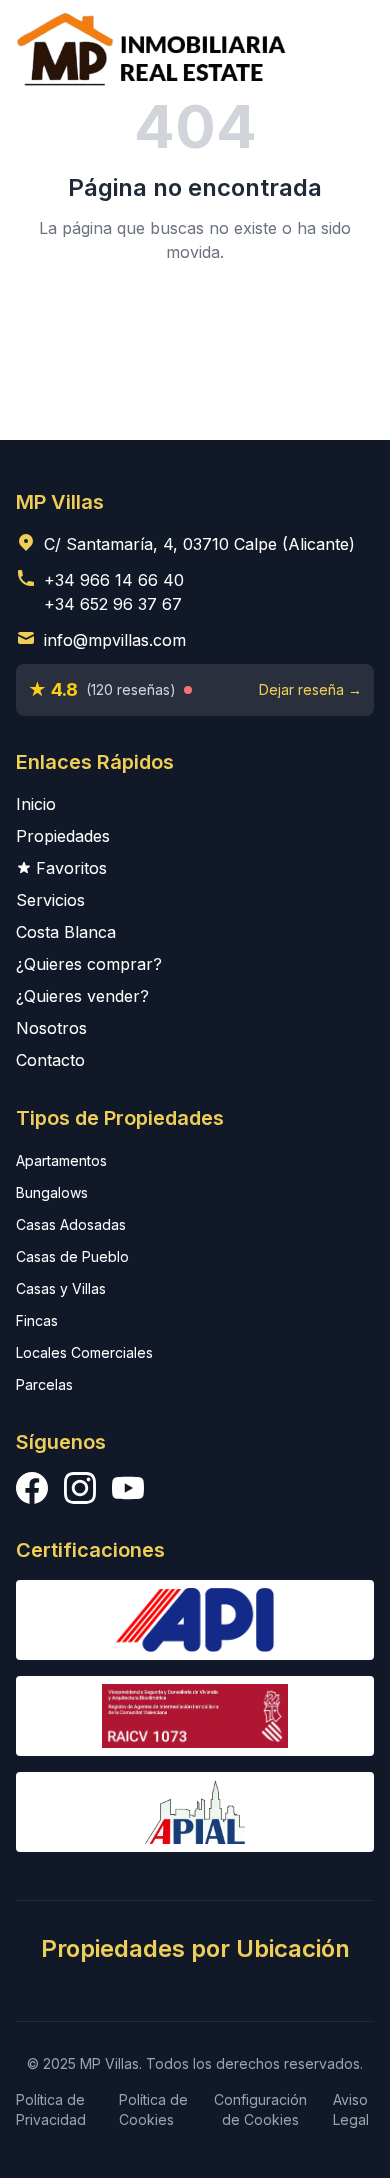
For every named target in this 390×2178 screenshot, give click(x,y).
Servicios (50, 900)
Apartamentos (61, 1160)
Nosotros (51, 1028)
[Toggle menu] (346, 48)
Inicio (36, 804)
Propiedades (63, 836)
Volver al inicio (195, 320)
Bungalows (52, 1192)
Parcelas (44, 1384)
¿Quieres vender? (82, 996)
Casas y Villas (61, 1288)
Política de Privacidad (51, 2109)
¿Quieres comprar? (89, 964)
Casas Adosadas (71, 1224)
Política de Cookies (153, 2109)
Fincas (37, 1320)
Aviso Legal (351, 2109)
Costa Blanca (66, 932)
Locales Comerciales (84, 1352)
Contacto (50, 1060)
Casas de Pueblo (72, 1256)
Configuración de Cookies (260, 2109)
